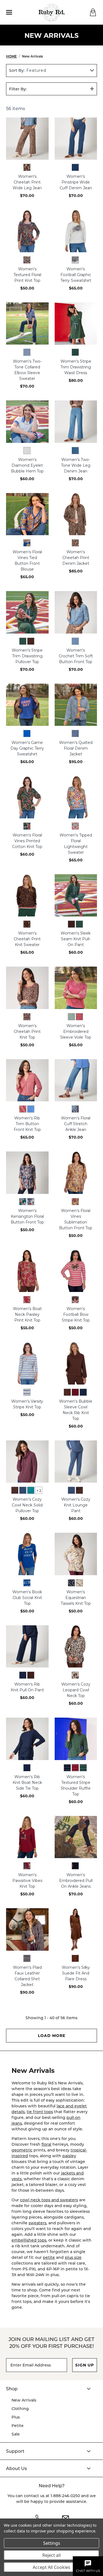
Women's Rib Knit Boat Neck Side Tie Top (27, 1783)
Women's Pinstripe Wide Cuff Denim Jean (76, 182)
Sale (16, 2434)
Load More (52, 2035)
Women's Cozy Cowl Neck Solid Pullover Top (27, 1505)
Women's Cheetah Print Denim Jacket (76, 558)
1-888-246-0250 (65, 2496)
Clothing (20, 2409)
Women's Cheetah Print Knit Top (27, 1031)
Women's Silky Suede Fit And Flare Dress (76, 1973)
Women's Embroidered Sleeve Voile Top (76, 1031)
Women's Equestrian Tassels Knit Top (76, 1598)
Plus (16, 2417)
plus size (73, 2257)
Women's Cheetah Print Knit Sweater (27, 939)
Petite (18, 2425)
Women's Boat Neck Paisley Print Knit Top (27, 1314)
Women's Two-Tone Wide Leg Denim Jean (76, 465)
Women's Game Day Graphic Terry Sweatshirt (27, 748)
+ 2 (39, 1491)
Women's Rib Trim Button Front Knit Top (27, 1124)
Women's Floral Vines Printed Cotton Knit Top (27, 841)
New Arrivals (24, 2400)
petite (49, 2257)
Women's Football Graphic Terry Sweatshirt (76, 275)
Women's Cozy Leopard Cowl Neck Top (76, 1690)
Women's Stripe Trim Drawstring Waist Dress (76, 367)
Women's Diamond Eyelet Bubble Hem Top (27, 465)
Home (11, 56)
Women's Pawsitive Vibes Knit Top (27, 1881)
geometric (22, 2150)
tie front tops (40, 2112)
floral (46, 2144)
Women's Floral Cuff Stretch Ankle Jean (76, 1124)
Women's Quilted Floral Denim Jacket (76, 748)
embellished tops (29, 2240)
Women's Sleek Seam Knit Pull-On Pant (76, 939)
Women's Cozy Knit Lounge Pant (76, 1505)
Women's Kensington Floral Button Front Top (27, 1216)
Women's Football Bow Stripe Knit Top (76, 1314)
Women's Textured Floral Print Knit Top (27, 275)
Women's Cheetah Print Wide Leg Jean (27, 182)
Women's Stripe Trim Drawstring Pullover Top (27, 656)
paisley (69, 2156)
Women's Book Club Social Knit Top (27, 1598)
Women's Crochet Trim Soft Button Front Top (76, 656)
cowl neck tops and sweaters (49, 2200)
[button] (51, 2389)
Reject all (51, 2555)
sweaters (37, 2223)
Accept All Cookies (51, 2567)
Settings (52, 2543)
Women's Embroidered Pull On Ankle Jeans (76, 1881)
